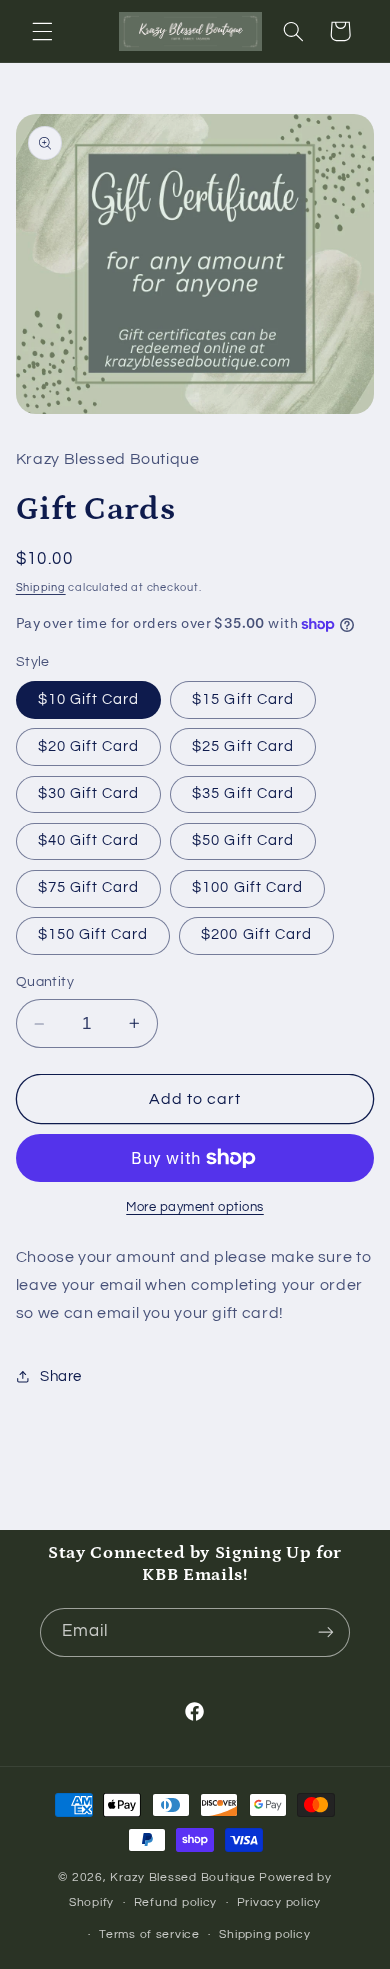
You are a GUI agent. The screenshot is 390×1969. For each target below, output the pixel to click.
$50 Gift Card (243, 840)
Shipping (41, 587)
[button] (42, 31)
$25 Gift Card (243, 746)
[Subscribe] (326, 1632)
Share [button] (61, 1376)
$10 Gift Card (89, 699)
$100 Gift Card (247, 887)
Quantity (45, 982)
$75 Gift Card (89, 887)
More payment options (195, 1207)
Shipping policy (264, 1934)
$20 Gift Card (89, 746)
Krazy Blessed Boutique (184, 1877)
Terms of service (149, 1934)
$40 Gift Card (89, 840)
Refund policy (176, 1902)
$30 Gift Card (89, 793)
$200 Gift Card (256, 934)
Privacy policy (279, 1902)
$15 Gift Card (243, 699)
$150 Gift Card (93, 934)
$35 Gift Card (243, 793)
